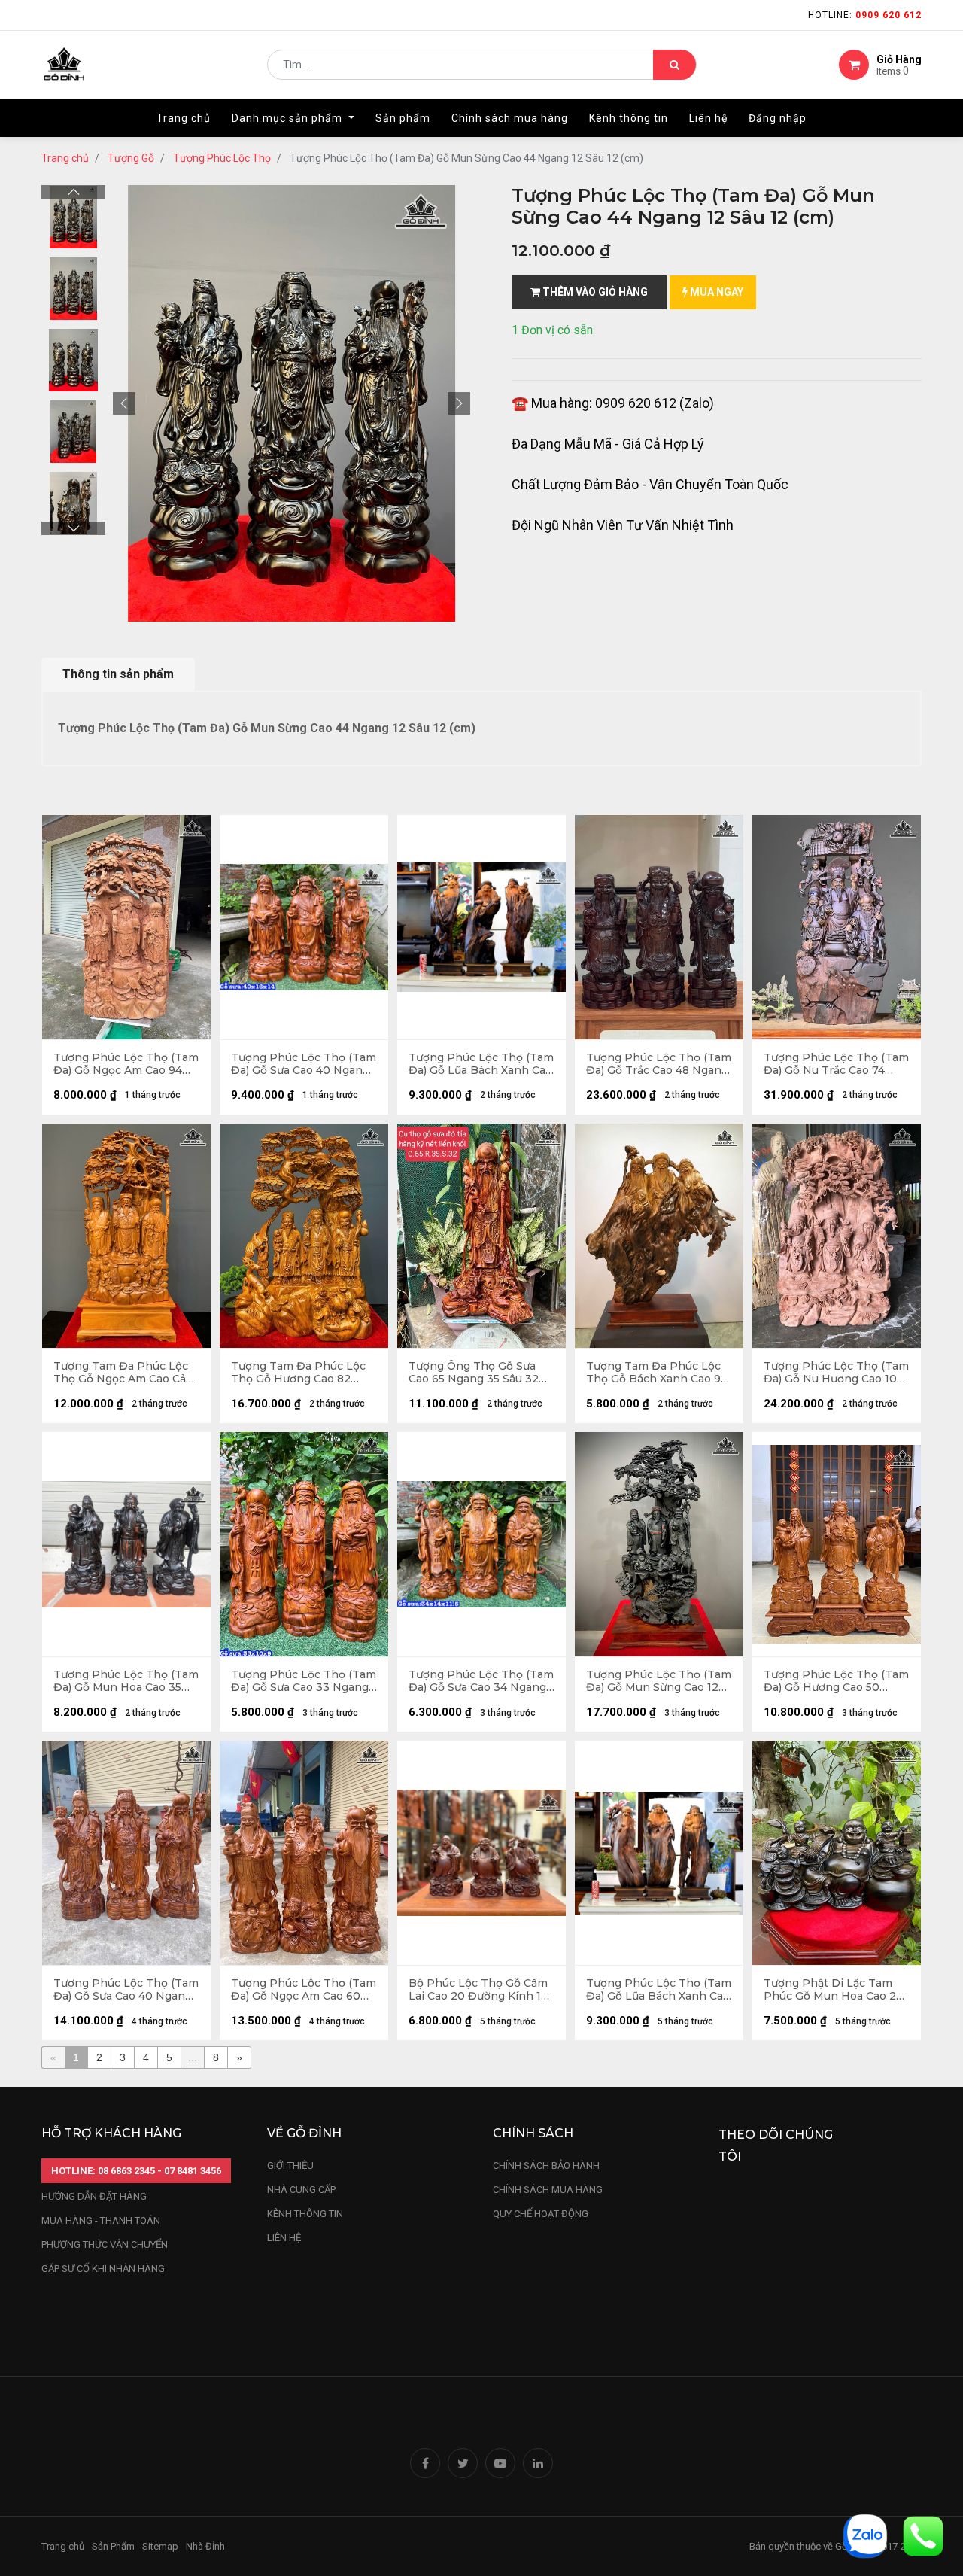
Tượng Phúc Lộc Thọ (222, 158)
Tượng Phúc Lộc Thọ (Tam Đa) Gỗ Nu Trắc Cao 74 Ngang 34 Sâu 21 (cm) (836, 1064)
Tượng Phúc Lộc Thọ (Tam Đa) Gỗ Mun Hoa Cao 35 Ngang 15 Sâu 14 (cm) (126, 1681)
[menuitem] (184, 118)
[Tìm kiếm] (674, 65)
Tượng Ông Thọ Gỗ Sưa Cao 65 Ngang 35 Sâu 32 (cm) (474, 1373)
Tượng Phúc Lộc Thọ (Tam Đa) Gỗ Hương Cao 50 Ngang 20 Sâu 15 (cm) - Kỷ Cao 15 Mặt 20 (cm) (836, 1681)
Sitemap (160, 2546)
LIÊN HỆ (284, 2238)
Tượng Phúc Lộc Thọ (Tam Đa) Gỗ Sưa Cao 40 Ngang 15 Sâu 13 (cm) (126, 1990)
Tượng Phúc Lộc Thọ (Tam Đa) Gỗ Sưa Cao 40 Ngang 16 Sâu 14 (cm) (304, 1064)
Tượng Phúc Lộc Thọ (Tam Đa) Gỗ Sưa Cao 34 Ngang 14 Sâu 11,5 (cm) (481, 1681)
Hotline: (865, 15)
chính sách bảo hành (546, 2165)
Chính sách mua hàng (548, 2190)
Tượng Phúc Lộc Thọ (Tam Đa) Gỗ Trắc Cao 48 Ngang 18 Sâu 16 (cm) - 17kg (659, 1064)
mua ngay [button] (715, 292)
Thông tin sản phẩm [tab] (118, 674)
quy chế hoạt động (541, 2214)
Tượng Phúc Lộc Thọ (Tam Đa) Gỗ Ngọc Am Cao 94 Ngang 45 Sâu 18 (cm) (126, 1064)
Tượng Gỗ (131, 158)
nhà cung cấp (301, 2190)
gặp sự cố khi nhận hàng (103, 2269)
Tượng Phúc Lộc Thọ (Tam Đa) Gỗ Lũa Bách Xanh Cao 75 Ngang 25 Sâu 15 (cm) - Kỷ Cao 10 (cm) (659, 1990)
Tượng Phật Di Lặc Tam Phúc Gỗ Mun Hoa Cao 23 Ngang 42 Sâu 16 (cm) (833, 1990)
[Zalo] (865, 2535)
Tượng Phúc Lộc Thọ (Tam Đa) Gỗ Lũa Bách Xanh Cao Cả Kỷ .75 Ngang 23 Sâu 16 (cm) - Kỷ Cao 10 (481, 1064)
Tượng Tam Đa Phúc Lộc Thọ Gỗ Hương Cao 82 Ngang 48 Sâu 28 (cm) (298, 1373)
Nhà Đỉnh (207, 2546)
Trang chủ (65, 158)
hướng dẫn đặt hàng (94, 2196)
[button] (124, 403)
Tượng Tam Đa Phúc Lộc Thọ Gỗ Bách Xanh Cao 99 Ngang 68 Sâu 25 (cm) (657, 1373)
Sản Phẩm (113, 2546)
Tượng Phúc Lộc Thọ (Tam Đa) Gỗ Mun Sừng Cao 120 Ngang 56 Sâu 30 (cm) (659, 1681)
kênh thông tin (305, 2214)
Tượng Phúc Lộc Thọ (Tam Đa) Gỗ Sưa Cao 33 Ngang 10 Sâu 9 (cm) (304, 1681)
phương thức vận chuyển (105, 2244)
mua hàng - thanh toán (101, 2220)
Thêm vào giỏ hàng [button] (594, 292)
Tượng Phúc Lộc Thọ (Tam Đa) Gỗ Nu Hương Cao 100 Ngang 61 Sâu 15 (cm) (836, 1373)
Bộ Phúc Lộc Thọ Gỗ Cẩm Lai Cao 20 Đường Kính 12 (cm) (478, 1990)
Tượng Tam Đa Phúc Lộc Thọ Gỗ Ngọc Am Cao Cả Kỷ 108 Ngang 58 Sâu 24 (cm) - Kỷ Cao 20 (121, 1373)
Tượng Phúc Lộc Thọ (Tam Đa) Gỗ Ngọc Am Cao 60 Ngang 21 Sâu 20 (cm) (304, 1990)
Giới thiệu (292, 2165)
